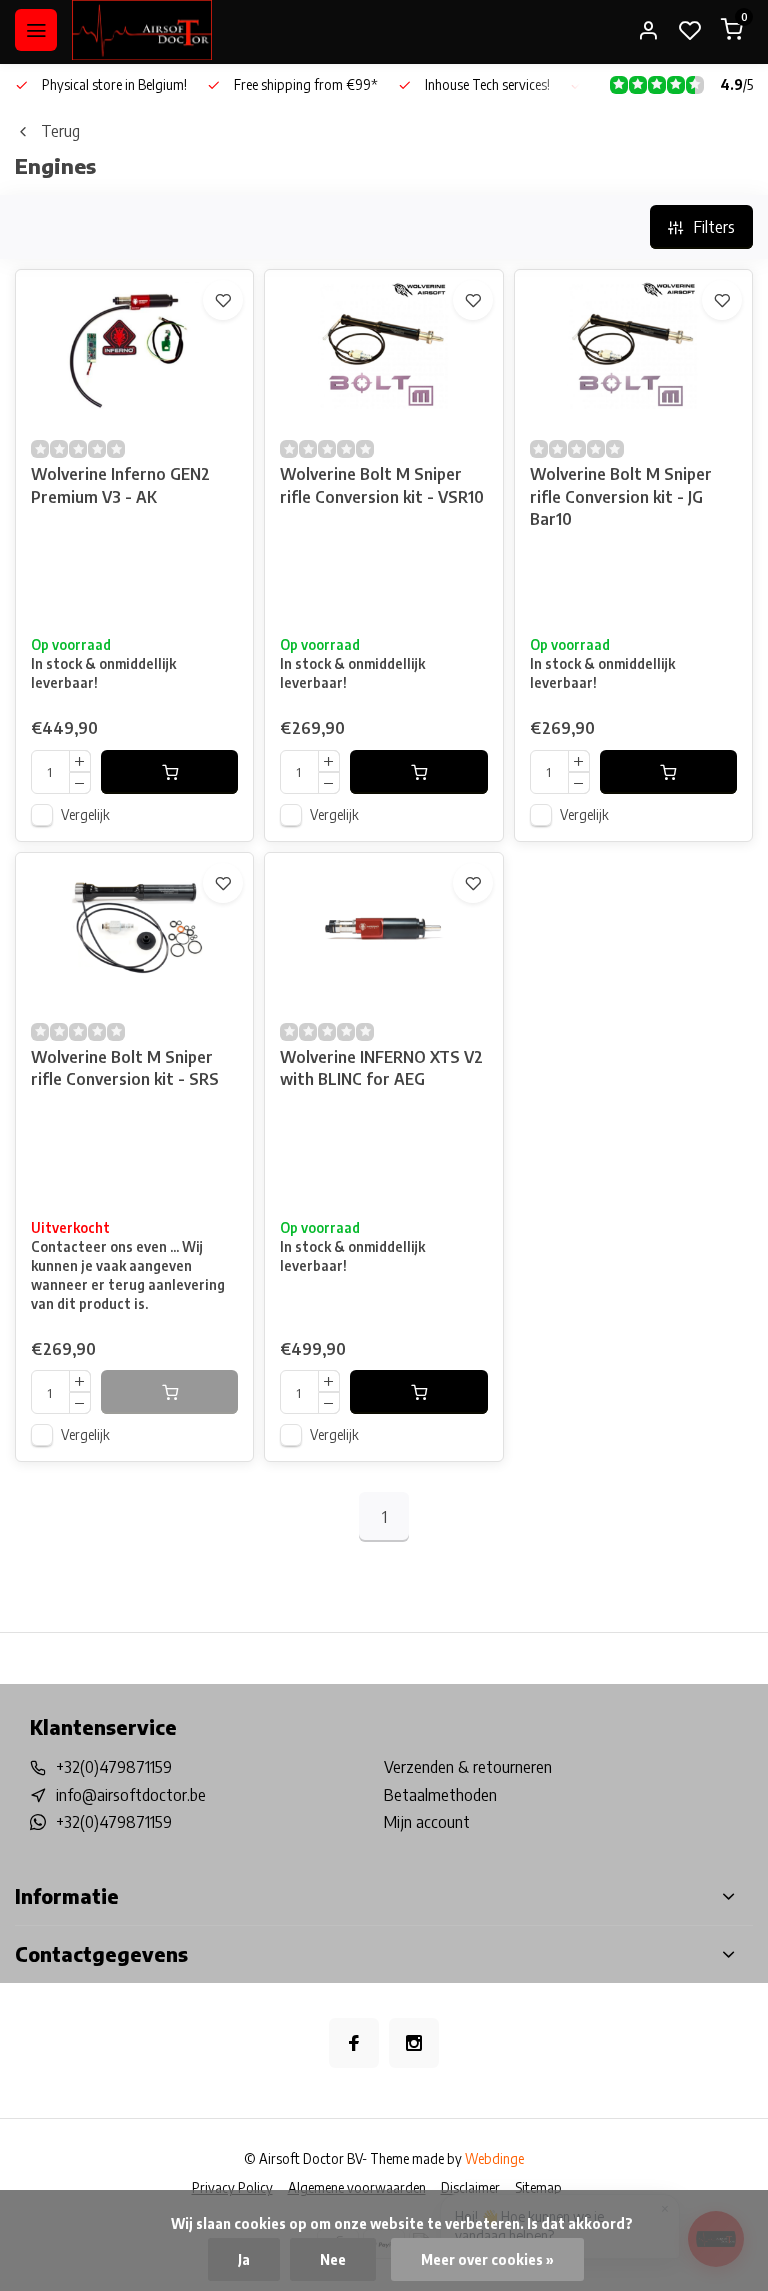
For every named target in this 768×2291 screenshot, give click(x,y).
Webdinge (494, 2158)
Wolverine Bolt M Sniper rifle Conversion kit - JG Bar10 (621, 496)
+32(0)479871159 (114, 1767)
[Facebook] (354, 2043)
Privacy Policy (232, 2187)
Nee (333, 2259)
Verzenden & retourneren (468, 1767)
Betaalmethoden (440, 1795)
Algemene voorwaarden (357, 2187)
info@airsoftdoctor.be (131, 1795)
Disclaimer (470, 2187)
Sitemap (538, 2187)
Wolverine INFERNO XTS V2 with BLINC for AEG (381, 1068)
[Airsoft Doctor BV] (142, 30)
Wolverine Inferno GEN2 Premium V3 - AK (120, 485)
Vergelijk (85, 814)
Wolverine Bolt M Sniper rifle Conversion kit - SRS (125, 1068)
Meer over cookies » (487, 2259)
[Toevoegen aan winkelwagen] (169, 772)
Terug (60, 131)
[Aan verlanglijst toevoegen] (223, 300)
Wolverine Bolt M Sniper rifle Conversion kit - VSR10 (382, 485)
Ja (244, 2259)
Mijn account (427, 1822)
